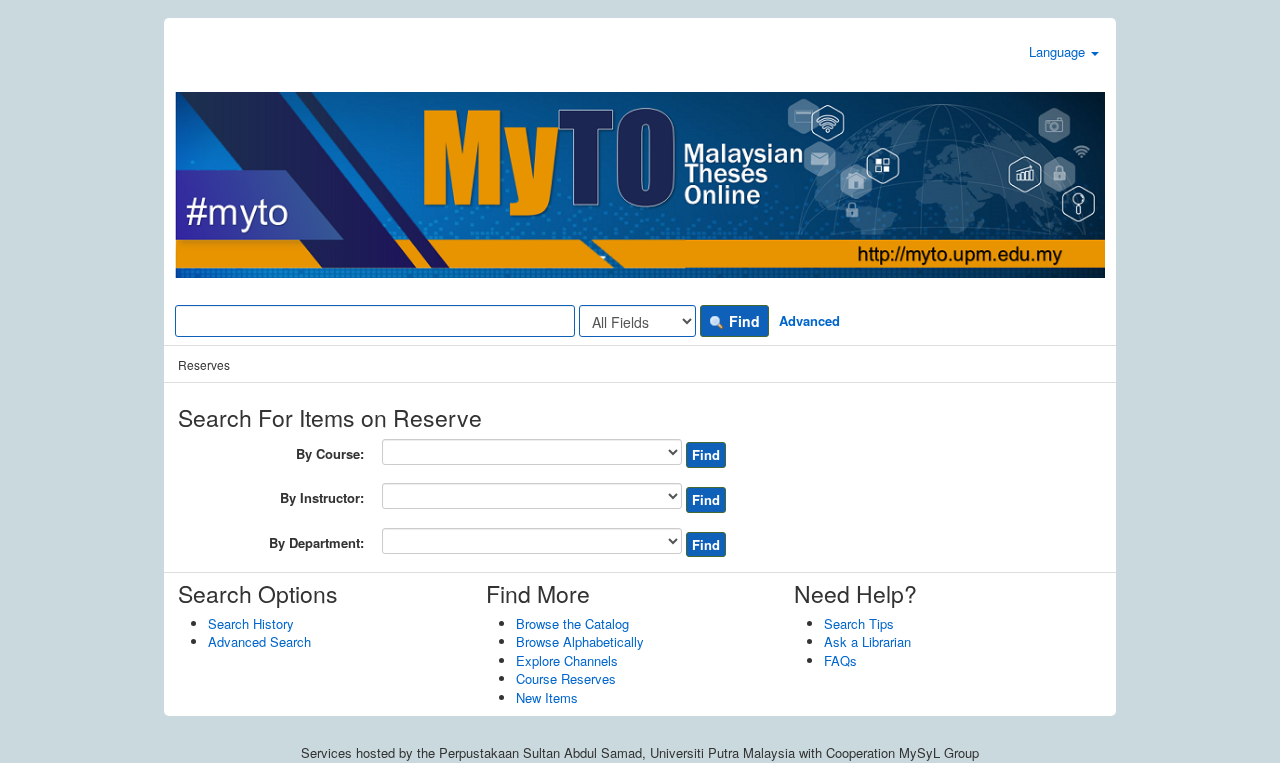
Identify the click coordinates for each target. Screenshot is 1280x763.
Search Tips (859, 623)
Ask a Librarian (867, 641)
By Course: (330, 454)
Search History (251, 623)
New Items (547, 697)
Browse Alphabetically (580, 641)
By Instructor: (322, 498)
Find (742, 321)
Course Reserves (566, 678)
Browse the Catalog (572, 623)
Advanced (809, 320)
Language (1059, 51)
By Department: (316, 543)
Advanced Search (259, 641)
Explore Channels (567, 660)
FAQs (840, 660)
